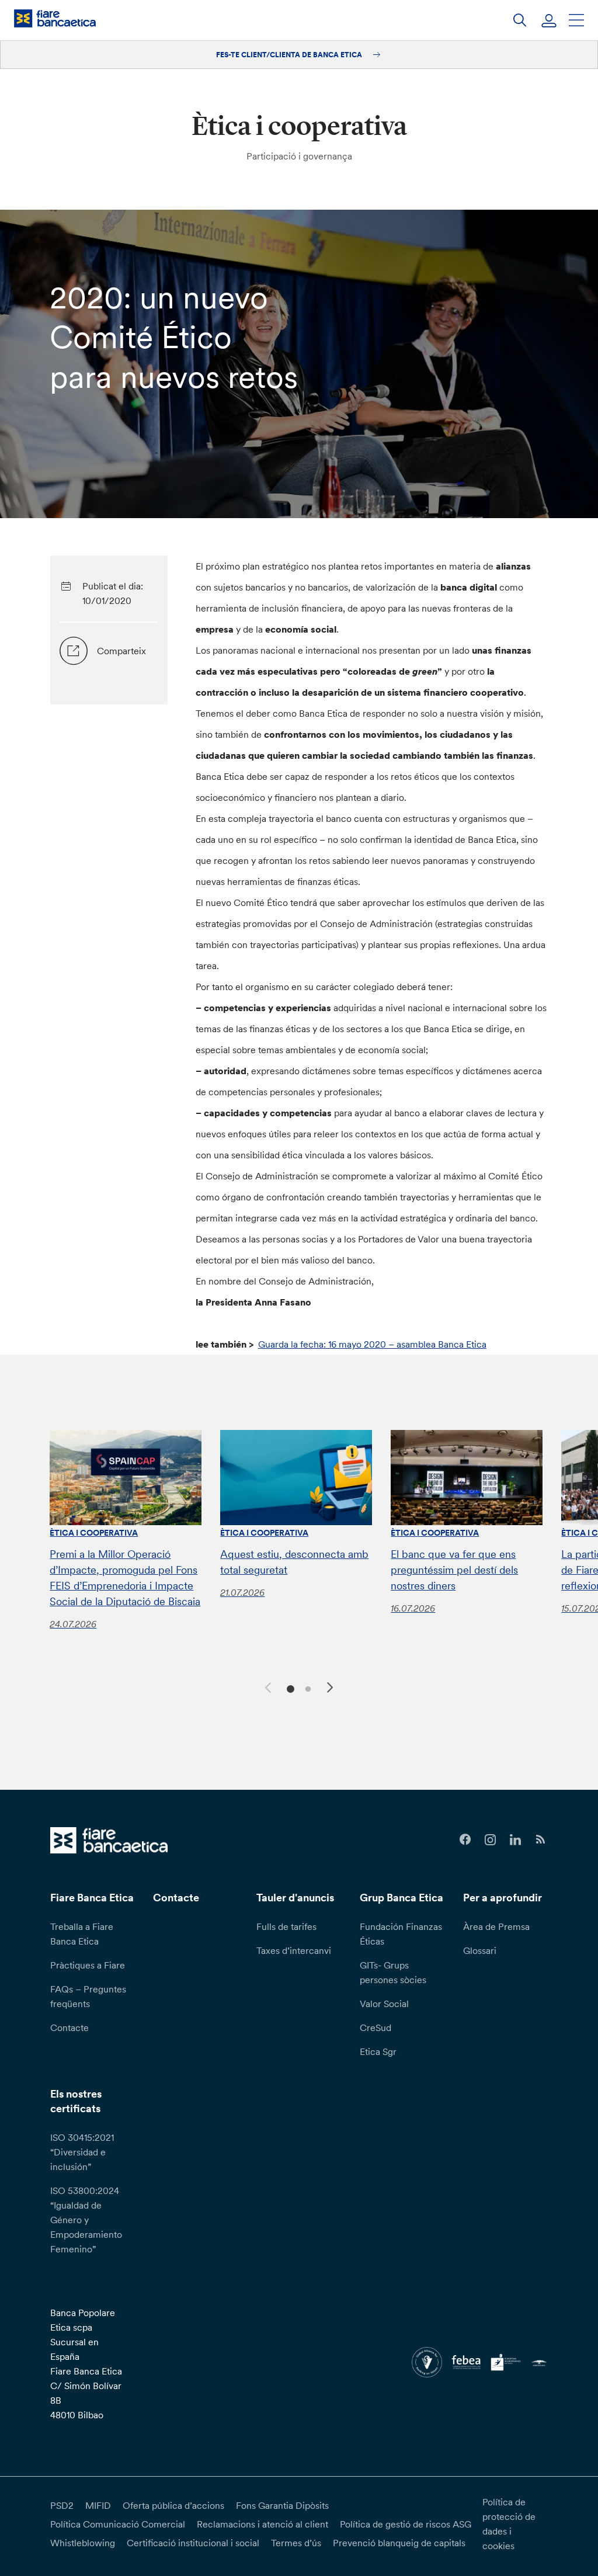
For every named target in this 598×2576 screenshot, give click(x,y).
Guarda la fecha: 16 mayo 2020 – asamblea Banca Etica (372, 1344)
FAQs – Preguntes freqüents (88, 1996)
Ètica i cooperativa (94, 1533)
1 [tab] (289, 1688)
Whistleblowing (83, 2543)
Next (332, 1689)
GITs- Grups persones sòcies (393, 1972)
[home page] (55, 18)
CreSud (376, 2028)
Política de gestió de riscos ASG (406, 2524)
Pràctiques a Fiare (88, 1965)
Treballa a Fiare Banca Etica (82, 1934)
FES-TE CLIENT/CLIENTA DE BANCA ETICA (290, 55)
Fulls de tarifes (286, 1926)
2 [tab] (306, 1688)
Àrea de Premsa (496, 1926)
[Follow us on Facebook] (465, 1840)
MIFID (98, 2505)
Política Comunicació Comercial (118, 2524)
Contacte (69, 2028)
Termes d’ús (296, 2543)
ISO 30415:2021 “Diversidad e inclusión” (82, 2152)
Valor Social (384, 2004)
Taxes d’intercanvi (294, 1950)
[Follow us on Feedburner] (540, 1840)
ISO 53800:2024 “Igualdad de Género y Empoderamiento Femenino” (86, 2220)
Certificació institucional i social (193, 2543)
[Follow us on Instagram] (490, 1840)
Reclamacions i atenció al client (263, 2524)
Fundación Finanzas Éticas (401, 1934)
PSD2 (62, 2505)
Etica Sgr (378, 2051)
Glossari (480, 1950)
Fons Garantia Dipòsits (282, 2505)
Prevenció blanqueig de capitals (399, 2543)
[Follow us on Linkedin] (515, 1840)
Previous (266, 1686)
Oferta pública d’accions (173, 2505)
